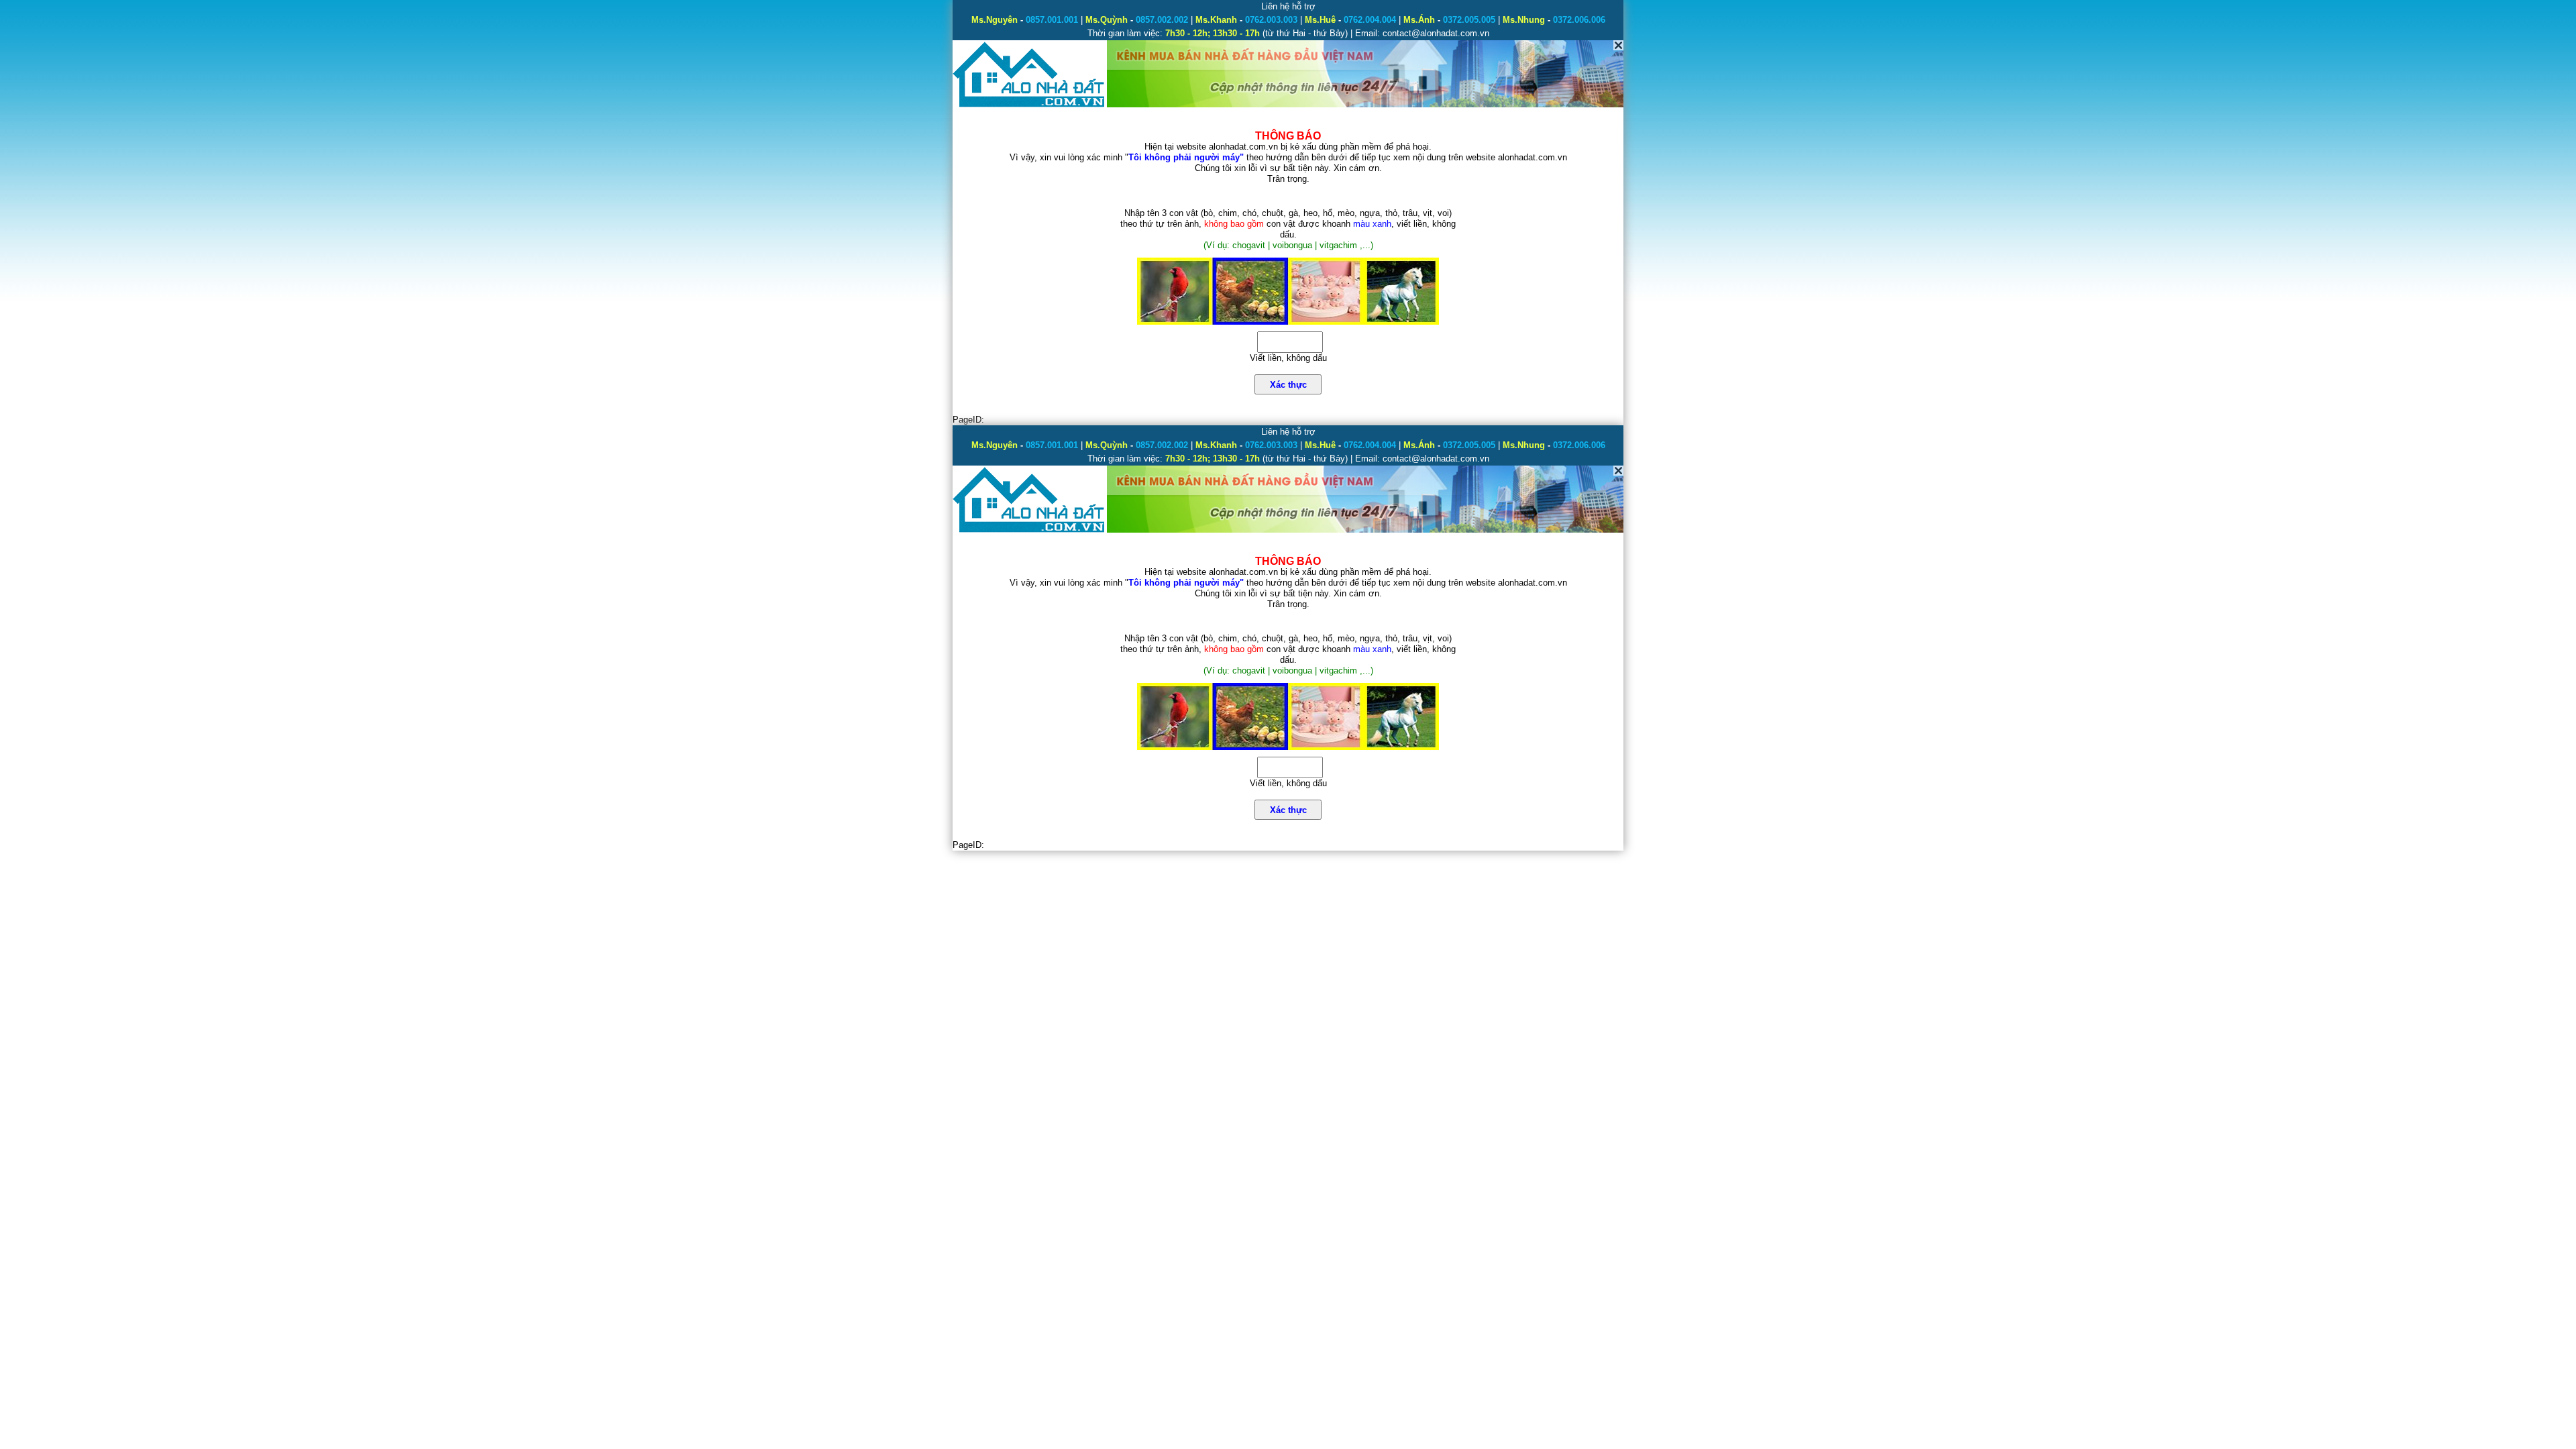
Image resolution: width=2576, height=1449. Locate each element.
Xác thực (1288, 385)
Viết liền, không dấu (1288, 358)
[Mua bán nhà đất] (1029, 106)
